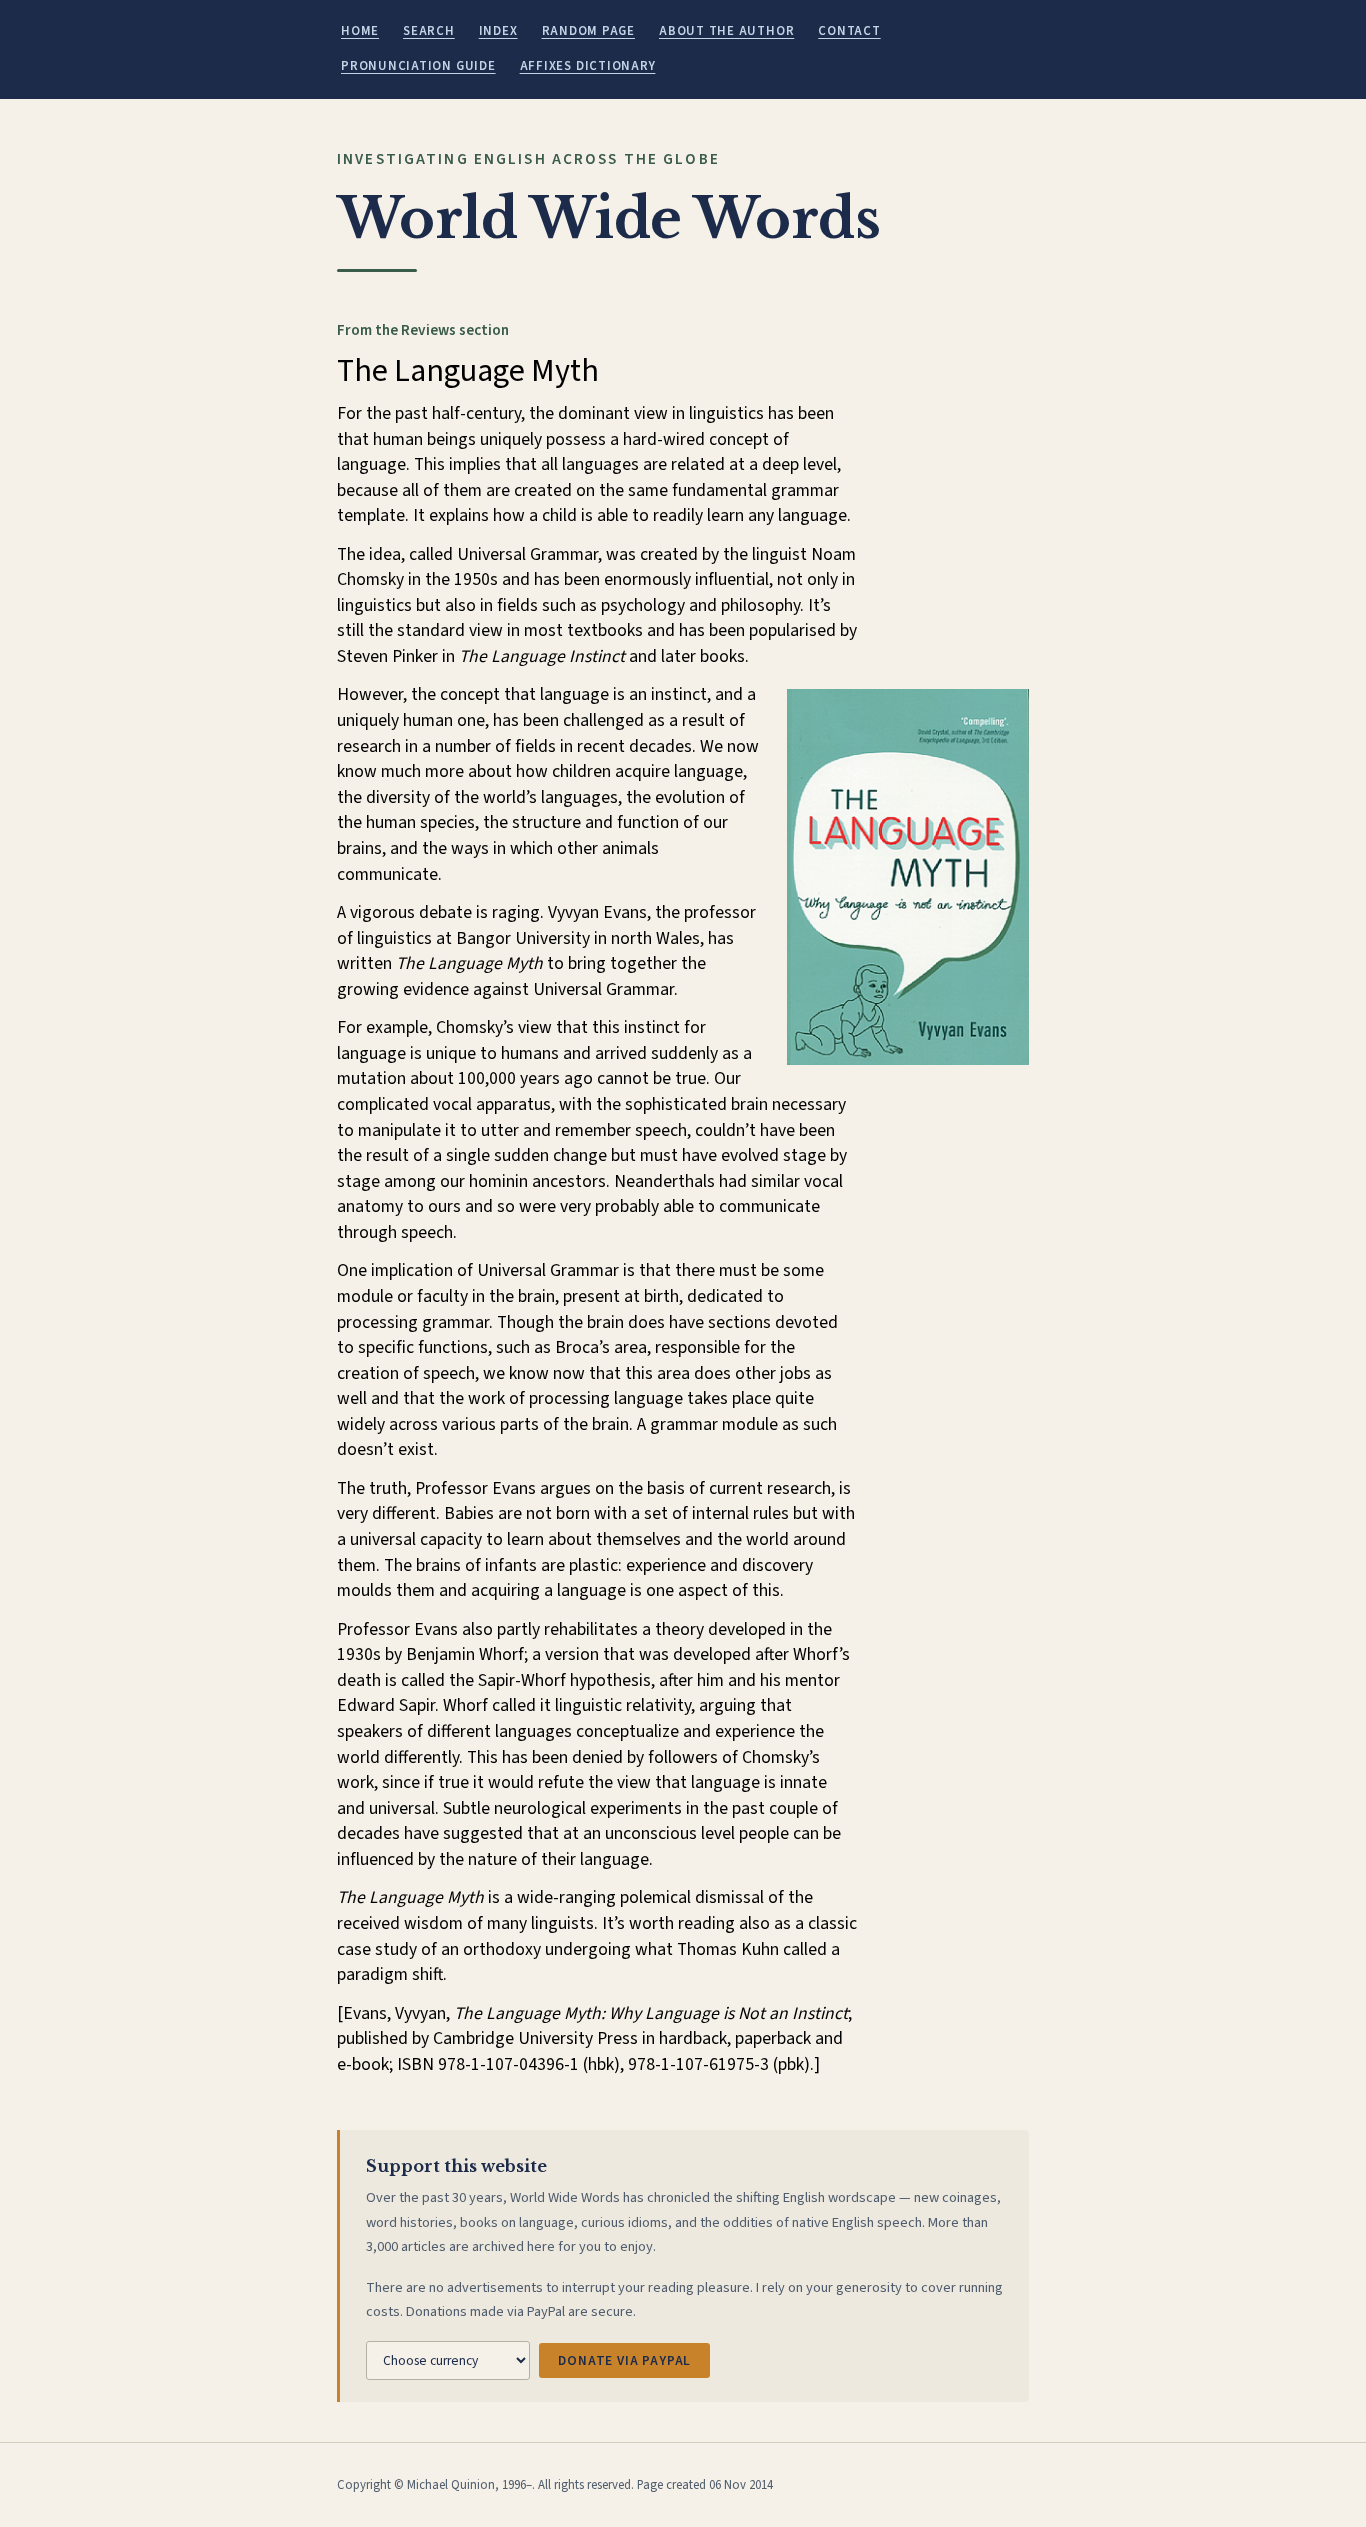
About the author (726, 31)
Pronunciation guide (418, 66)
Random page (588, 31)
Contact (849, 31)
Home (360, 31)
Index (498, 31)
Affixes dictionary (588, 66)
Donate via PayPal (624, 2360)
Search (429, 31)
